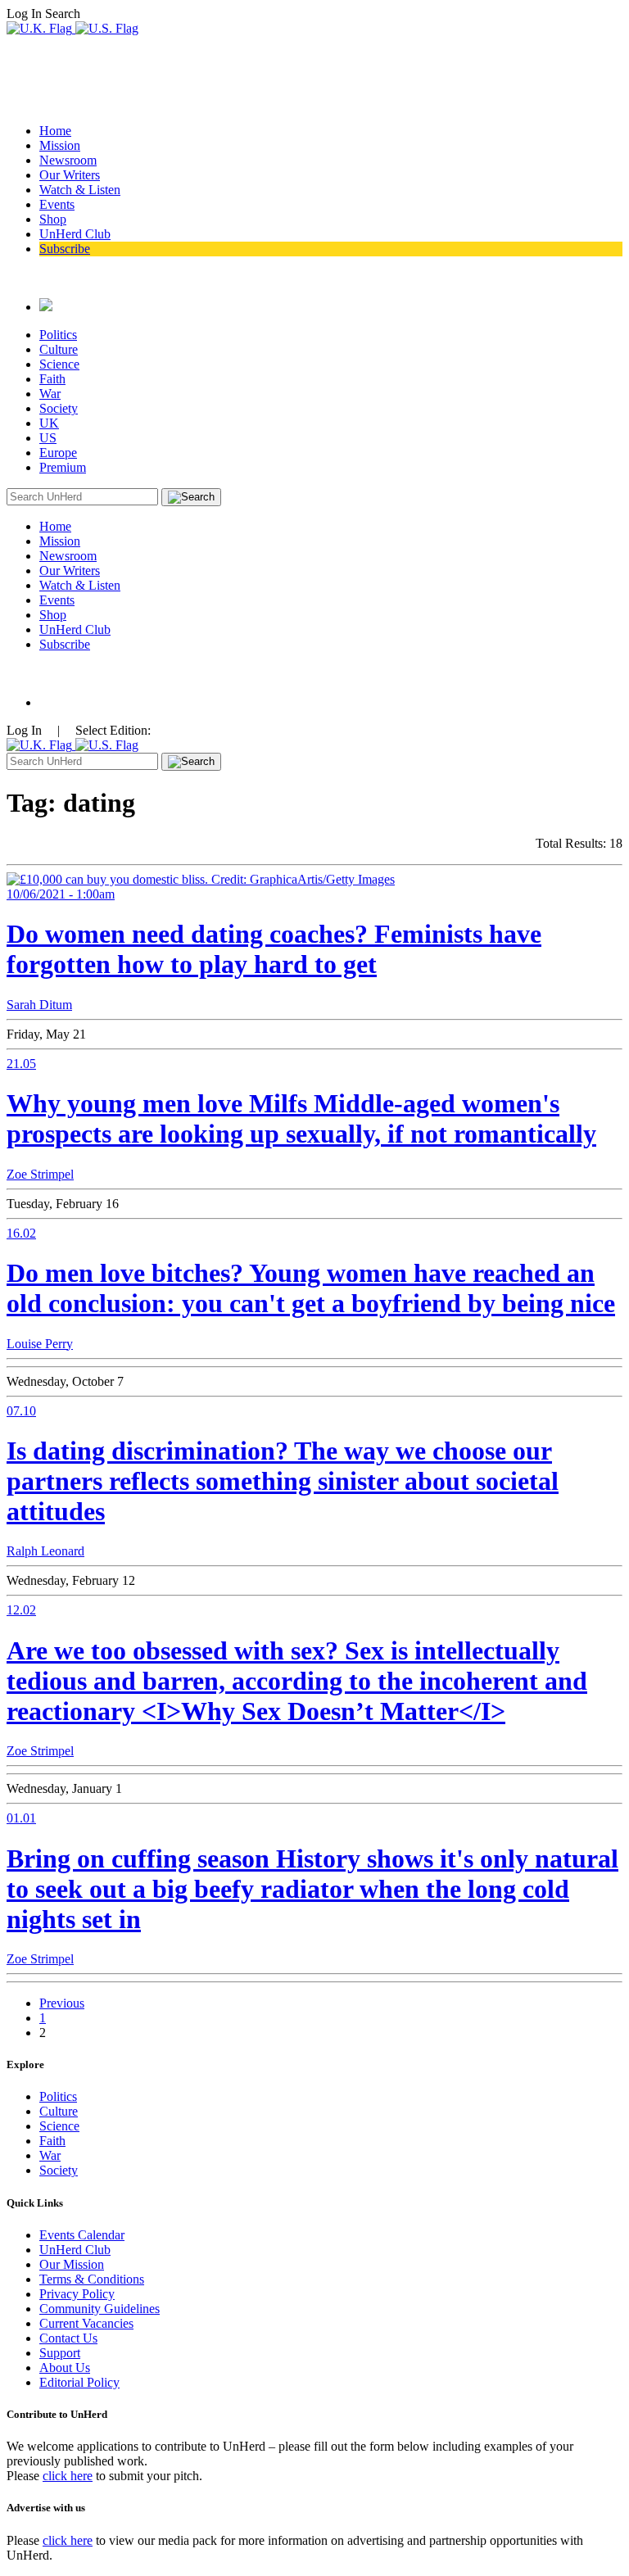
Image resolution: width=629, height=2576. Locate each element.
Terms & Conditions (92, 2279)
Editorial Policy (79, 2382)
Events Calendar (82, 2235)
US (48, 438)
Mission (60, 145)
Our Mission (72, 2264)
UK (49, 423)
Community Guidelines (100, 2309)
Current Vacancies (86, 2323)
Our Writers (70, 175)
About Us (65, 2368)
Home (55, 131)
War (50, 394)
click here (68, 2476)
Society (59, 408)
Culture (59, 349)
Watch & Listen (80, 190)
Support (60, 2353)
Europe (58, 453)
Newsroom (68, 160)
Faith (52, 379)
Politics (58, 335)
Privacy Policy (77, 2294)
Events (57, 204)
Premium (63, 467)
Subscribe (65, 249)
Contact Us (68, 2338)
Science (59, 364)
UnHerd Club (75, 234)
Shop (53, 219)
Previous (62, 2003)
